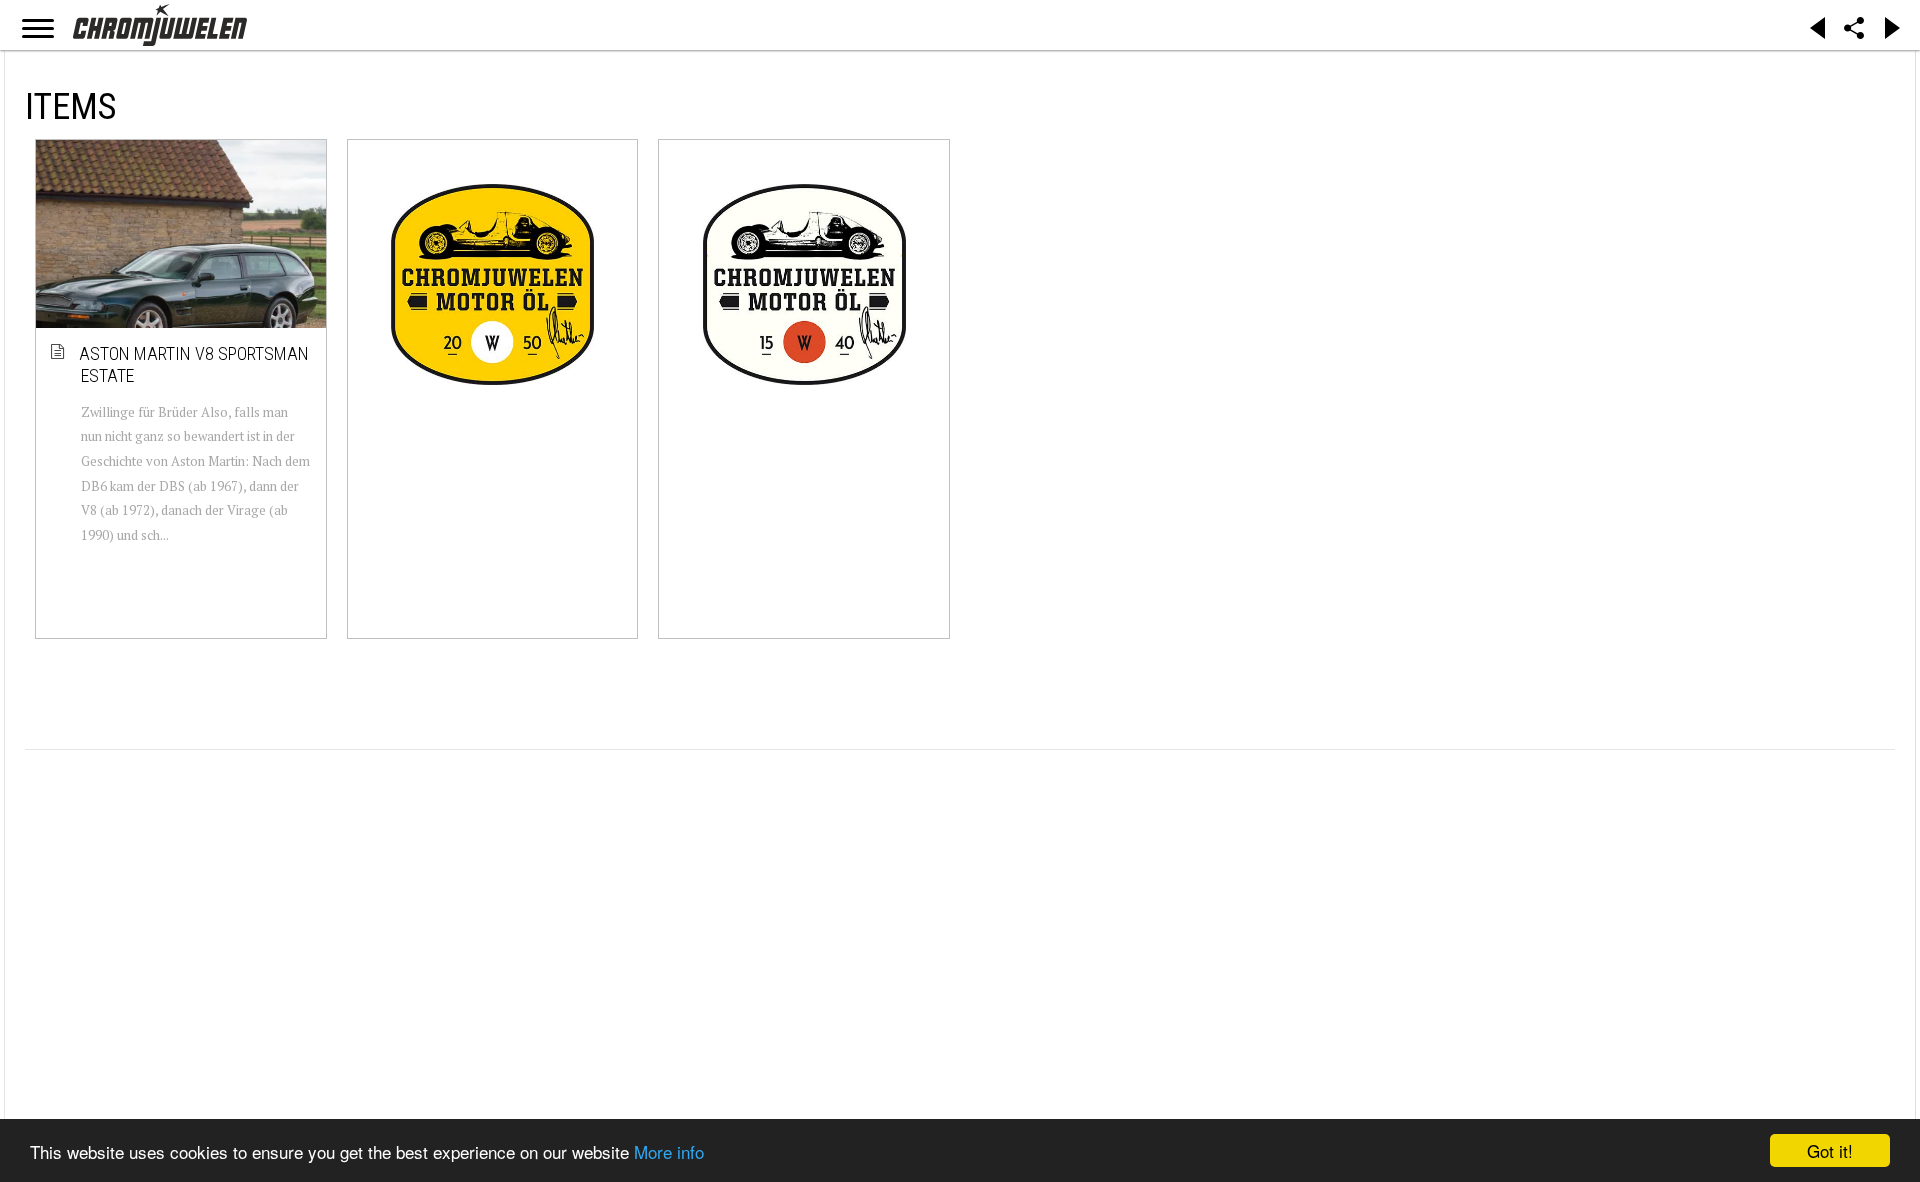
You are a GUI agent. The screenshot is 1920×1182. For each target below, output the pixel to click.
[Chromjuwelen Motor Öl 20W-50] (493, 284)
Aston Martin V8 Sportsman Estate (195, 364)
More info (669, 1151)
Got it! (1830, 1150)
